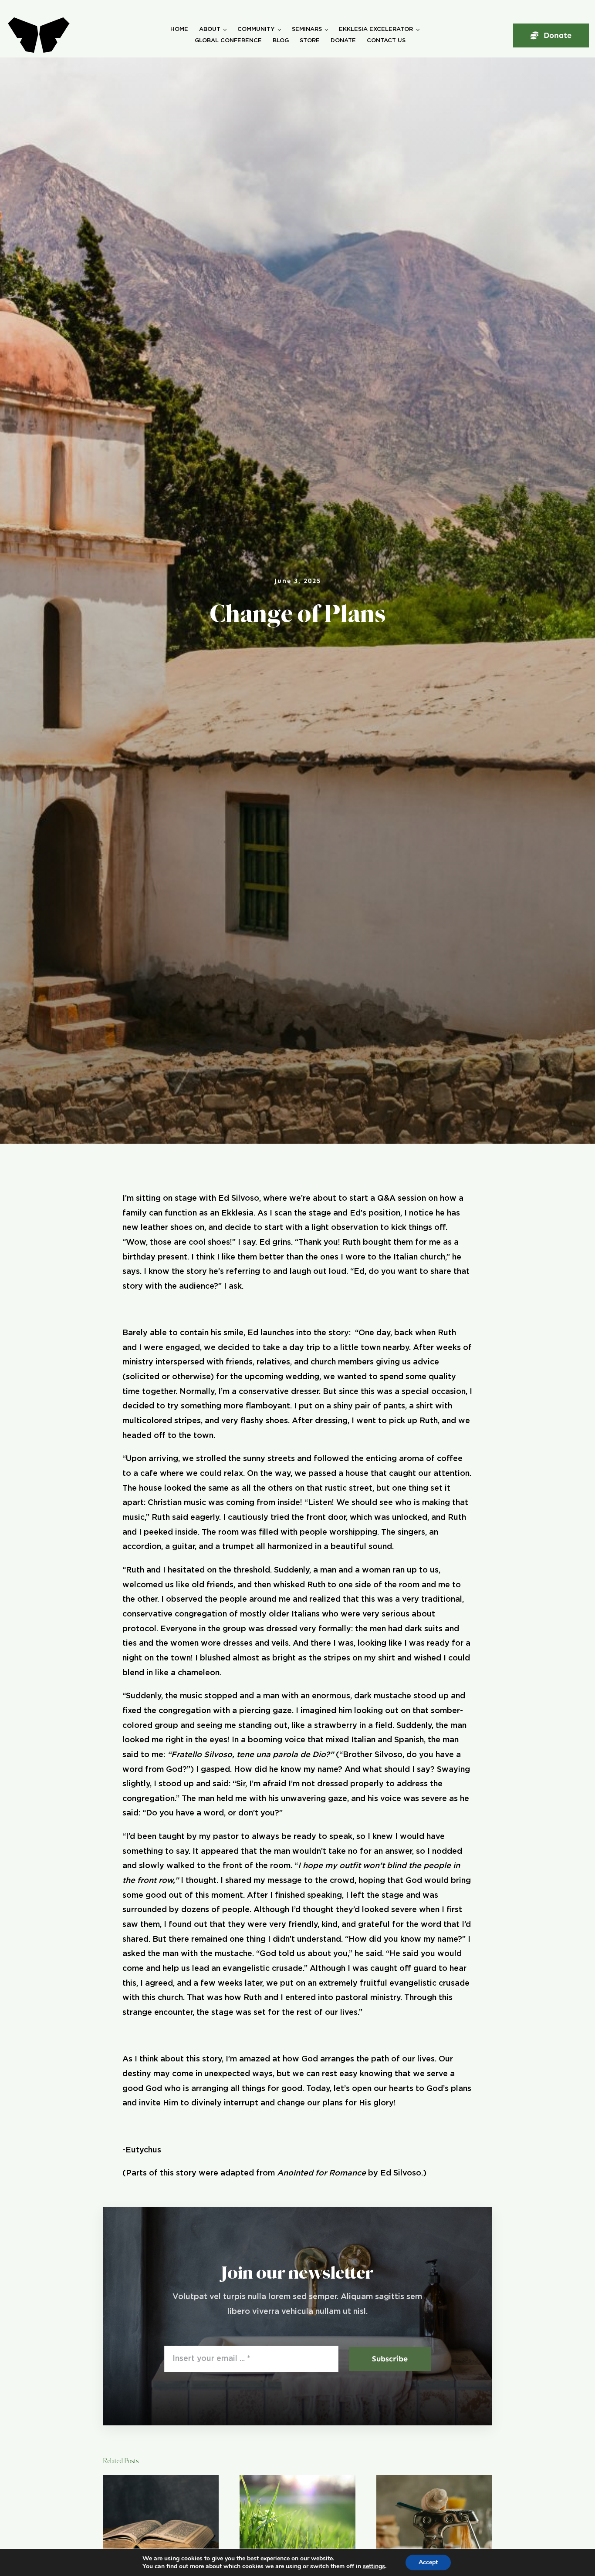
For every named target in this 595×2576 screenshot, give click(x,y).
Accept (428, 2562)
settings (374, 2566)
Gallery (172, 2519)
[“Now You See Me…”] (161, 2519)
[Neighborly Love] (297, 2519)
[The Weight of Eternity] (434, 2519)
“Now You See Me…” (150, 2519)
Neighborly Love (286, 2519)
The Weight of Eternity (423, 2519)
